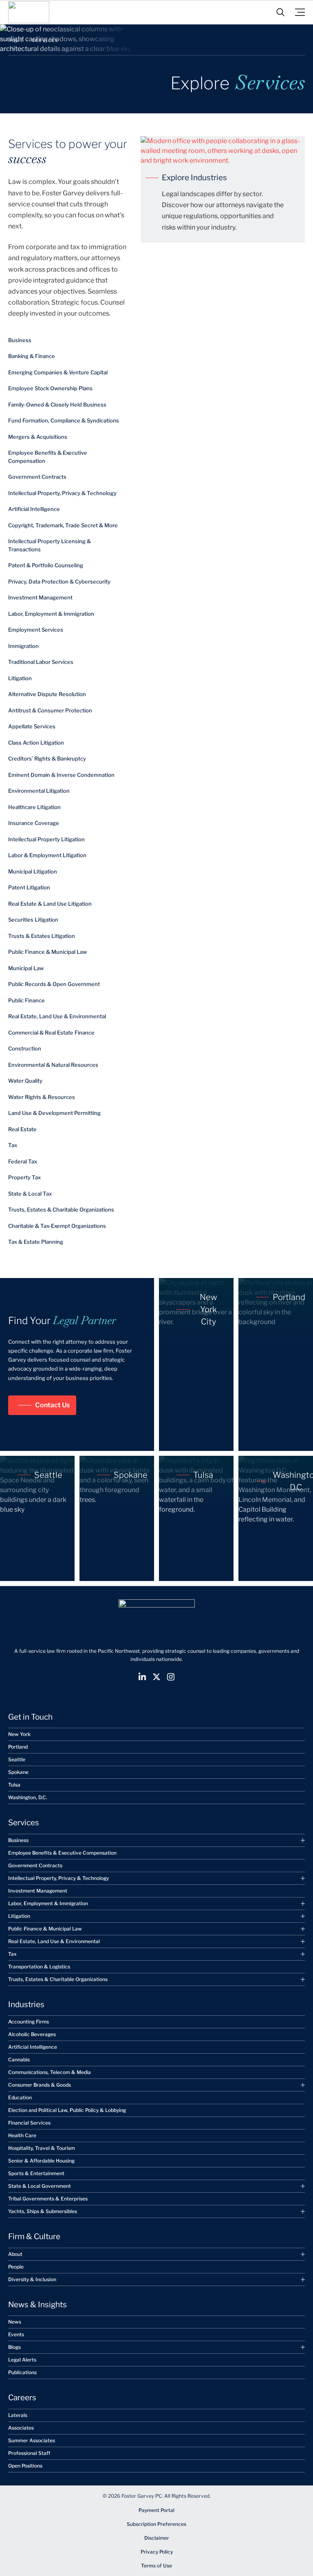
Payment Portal (156, 2510)
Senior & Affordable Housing (41, 2161)
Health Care (22, 2135)
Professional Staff (29, 2453)
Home (16, 40)
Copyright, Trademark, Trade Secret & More (63, 525)
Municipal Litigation (33, 871)
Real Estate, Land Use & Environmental (57, 1016)
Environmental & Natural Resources (53, 1065)
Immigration (23, 646)
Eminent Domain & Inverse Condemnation (61, 775)
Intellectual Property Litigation (46, 839)
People (16, 2266)
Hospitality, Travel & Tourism (42, 2148)
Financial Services (29, 2123)
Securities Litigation (33, 920)
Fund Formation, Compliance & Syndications (64, 420)
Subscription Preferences (156, 2524)
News (15, 2322)
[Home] (29, 12)
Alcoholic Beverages (32, 2034)
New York (19, 1734)
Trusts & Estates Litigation (42, 936)
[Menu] (300, 12)
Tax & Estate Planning (36, 1242)
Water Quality (25, 1081)
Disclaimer (157, 2538)
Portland (18, 1747)
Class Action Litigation (36, 743)
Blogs (14, 2347)
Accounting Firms (29, 2022)
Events (16, 2334)
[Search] (280, 12)
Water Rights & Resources (42, 1097)
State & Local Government (40, 2186)
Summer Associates (32, 2440)
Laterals (18, 2415)
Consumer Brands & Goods (40, 2085)
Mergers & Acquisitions (38, 437)
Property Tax (24, 1177)
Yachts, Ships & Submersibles (43, 2211)
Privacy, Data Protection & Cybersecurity (59, 582)
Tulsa (14, 1785)
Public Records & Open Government (54, 984)
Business (20, 340)
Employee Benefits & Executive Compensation (48, 457)
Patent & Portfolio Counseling (46, 565)
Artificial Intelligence (34, 509)
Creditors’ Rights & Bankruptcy (47, 758)
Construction (25, 1048)
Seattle (17, 1759)
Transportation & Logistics (39, 1966)
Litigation (20, 678)
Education (20, 2097)
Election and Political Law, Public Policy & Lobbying (67, 2110)
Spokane (18, 1772)
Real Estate (22, 1129)
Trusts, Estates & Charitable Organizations (61, 1210)
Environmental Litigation (39, 791)
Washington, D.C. (28, 1797)
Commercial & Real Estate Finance (51, 1033)
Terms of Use (156, 2566)
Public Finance (26, 1000)
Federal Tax (23, 1161)
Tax (13, 1145)
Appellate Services (32, 726)
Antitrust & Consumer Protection (50, 710)
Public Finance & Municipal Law (47, 952)
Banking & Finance (32, 356)
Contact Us (52, 1405)
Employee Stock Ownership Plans (50, 388)
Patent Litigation (29, 887)
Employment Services (36, 630)
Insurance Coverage (34, 823)
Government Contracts (37, 477)
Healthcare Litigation (34, 807)
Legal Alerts (22, 2360)
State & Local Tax (30, 1194)
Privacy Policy (157, 2552)
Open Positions (25, 2465)
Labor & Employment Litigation (47, 855)
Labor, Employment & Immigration (51, 614)
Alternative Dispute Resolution (47, 694)
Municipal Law (26, 968)
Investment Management (40, 597)
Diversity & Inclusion (32, 2279)
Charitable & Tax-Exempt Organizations (57, 1226)
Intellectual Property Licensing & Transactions (50, 545)
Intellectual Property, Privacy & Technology (62, 493)
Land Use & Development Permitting (54, 1113)
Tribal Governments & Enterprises (48, 2199)
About (15, 2254)
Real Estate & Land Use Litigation (50, 904)
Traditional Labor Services (41, 662)
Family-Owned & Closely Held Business (57, 405)
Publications (22, 2372)
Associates (21, 2427)
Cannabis (19, 2060)
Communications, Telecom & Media (50, 2072)
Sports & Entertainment (36, 2173)
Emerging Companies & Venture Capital (58, 372)
